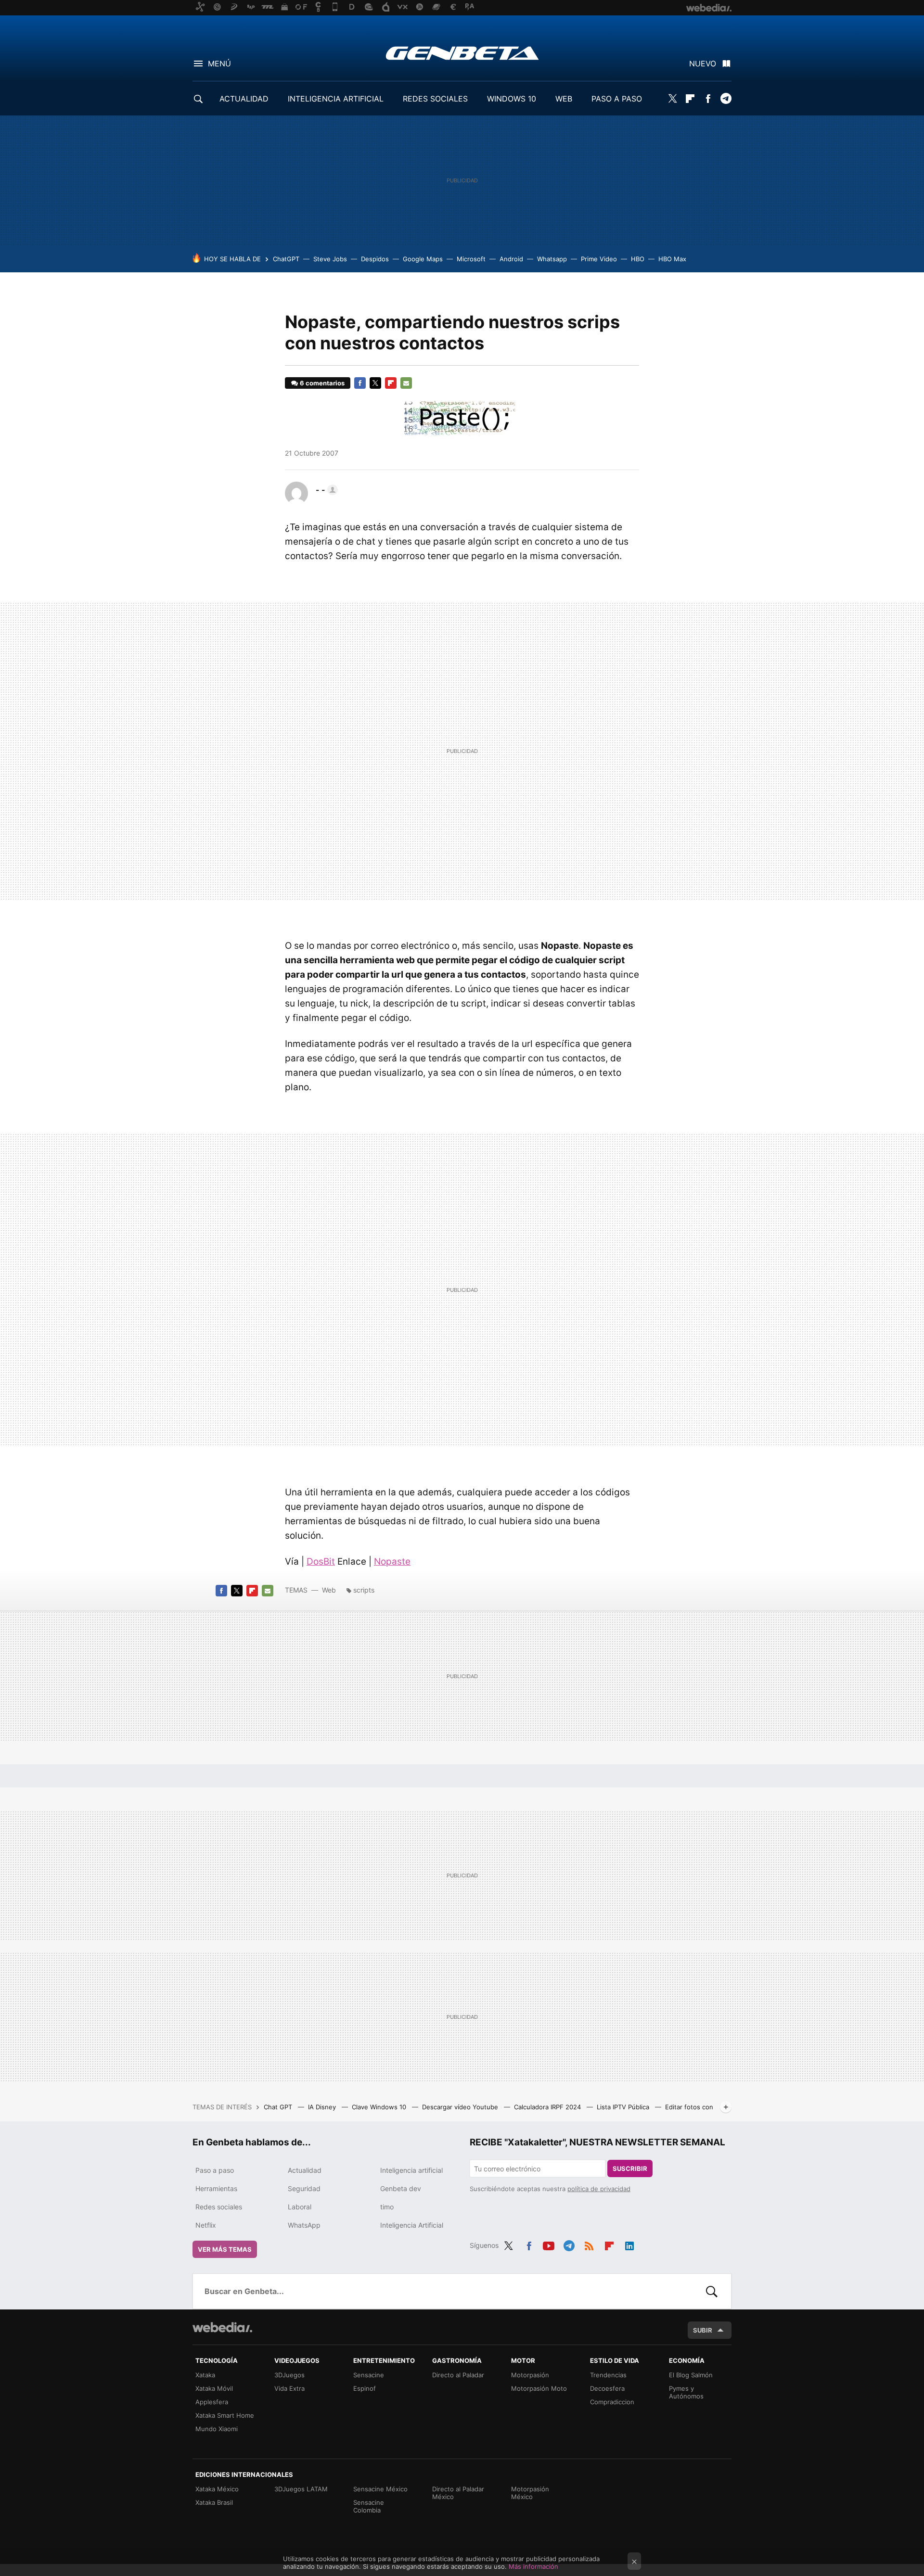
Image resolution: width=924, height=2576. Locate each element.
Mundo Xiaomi (217, 2429)
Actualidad (305, 2170)
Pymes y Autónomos (686, 2392)
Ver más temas (225, 2249)
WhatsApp (304, 2225)
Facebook (708, 99)
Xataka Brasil (214, 2502)
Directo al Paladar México (458, 2493)
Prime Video (599, 259)
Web (329, 1590)
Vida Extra (289, 2388)
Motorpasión (530, 2375)
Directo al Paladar (458, 2375)
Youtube (549, 2244)
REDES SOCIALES (435, 99)
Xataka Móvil (214, 2388)
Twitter (672, 99)
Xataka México (217, 2489)
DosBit (321, 1562)
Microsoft (471, 259)
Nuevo (703, 64)
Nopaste (392, 1562)
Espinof (365, 2388)
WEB (564, 99)
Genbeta (462, 53)
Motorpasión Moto (539, 2388)
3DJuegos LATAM (301, 2489)
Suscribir (630, 2168)
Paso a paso (215, 2170)
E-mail (406, 383)
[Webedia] (222, 2327)
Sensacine (369, 2375)
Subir (703, 2330)
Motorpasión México (530, 2493)
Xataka (205, 2375)
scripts (364, 1590)
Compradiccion (612, 2402)
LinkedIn (629, 2244)
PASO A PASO (617, 99)
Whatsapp (552, 259)
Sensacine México (380, 2489)
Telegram (726, 99)
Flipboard (690, 99)
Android (511, 259)
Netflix (206, 2225)
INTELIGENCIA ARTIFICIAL (336, 99)
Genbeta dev (401, 2188)
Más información (533, 2566)
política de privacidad (599, 2189)
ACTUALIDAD (244, 99)
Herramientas (216, 2188)
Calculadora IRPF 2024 (548, 2107)
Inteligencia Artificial (412, 2225)
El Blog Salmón (691, 2375)
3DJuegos (289, 2375)
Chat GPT (279, 2107)
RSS (589, 2244)
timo (387, 2207)
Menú (219, 64)
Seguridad (304, 2188)
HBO (638, 259)
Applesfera (212, 2402)
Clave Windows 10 (380, 2107)
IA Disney (323, 2107)
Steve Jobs (330, 259)
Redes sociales (219, 2207)
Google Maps (423, 259)
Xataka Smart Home (225, 2415)
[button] (325, 490)
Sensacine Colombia (369, 2506)
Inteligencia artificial (411, 2170)
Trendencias (608, 2375)
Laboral (300, 2207)
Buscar (712, 2291)
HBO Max (672, 259)
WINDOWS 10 (512, 99)
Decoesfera (607, 2388)
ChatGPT (286, 259)
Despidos (375, 259)
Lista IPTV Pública (624, 2107)
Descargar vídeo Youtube (461, 2107)
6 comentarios (322, 383)
